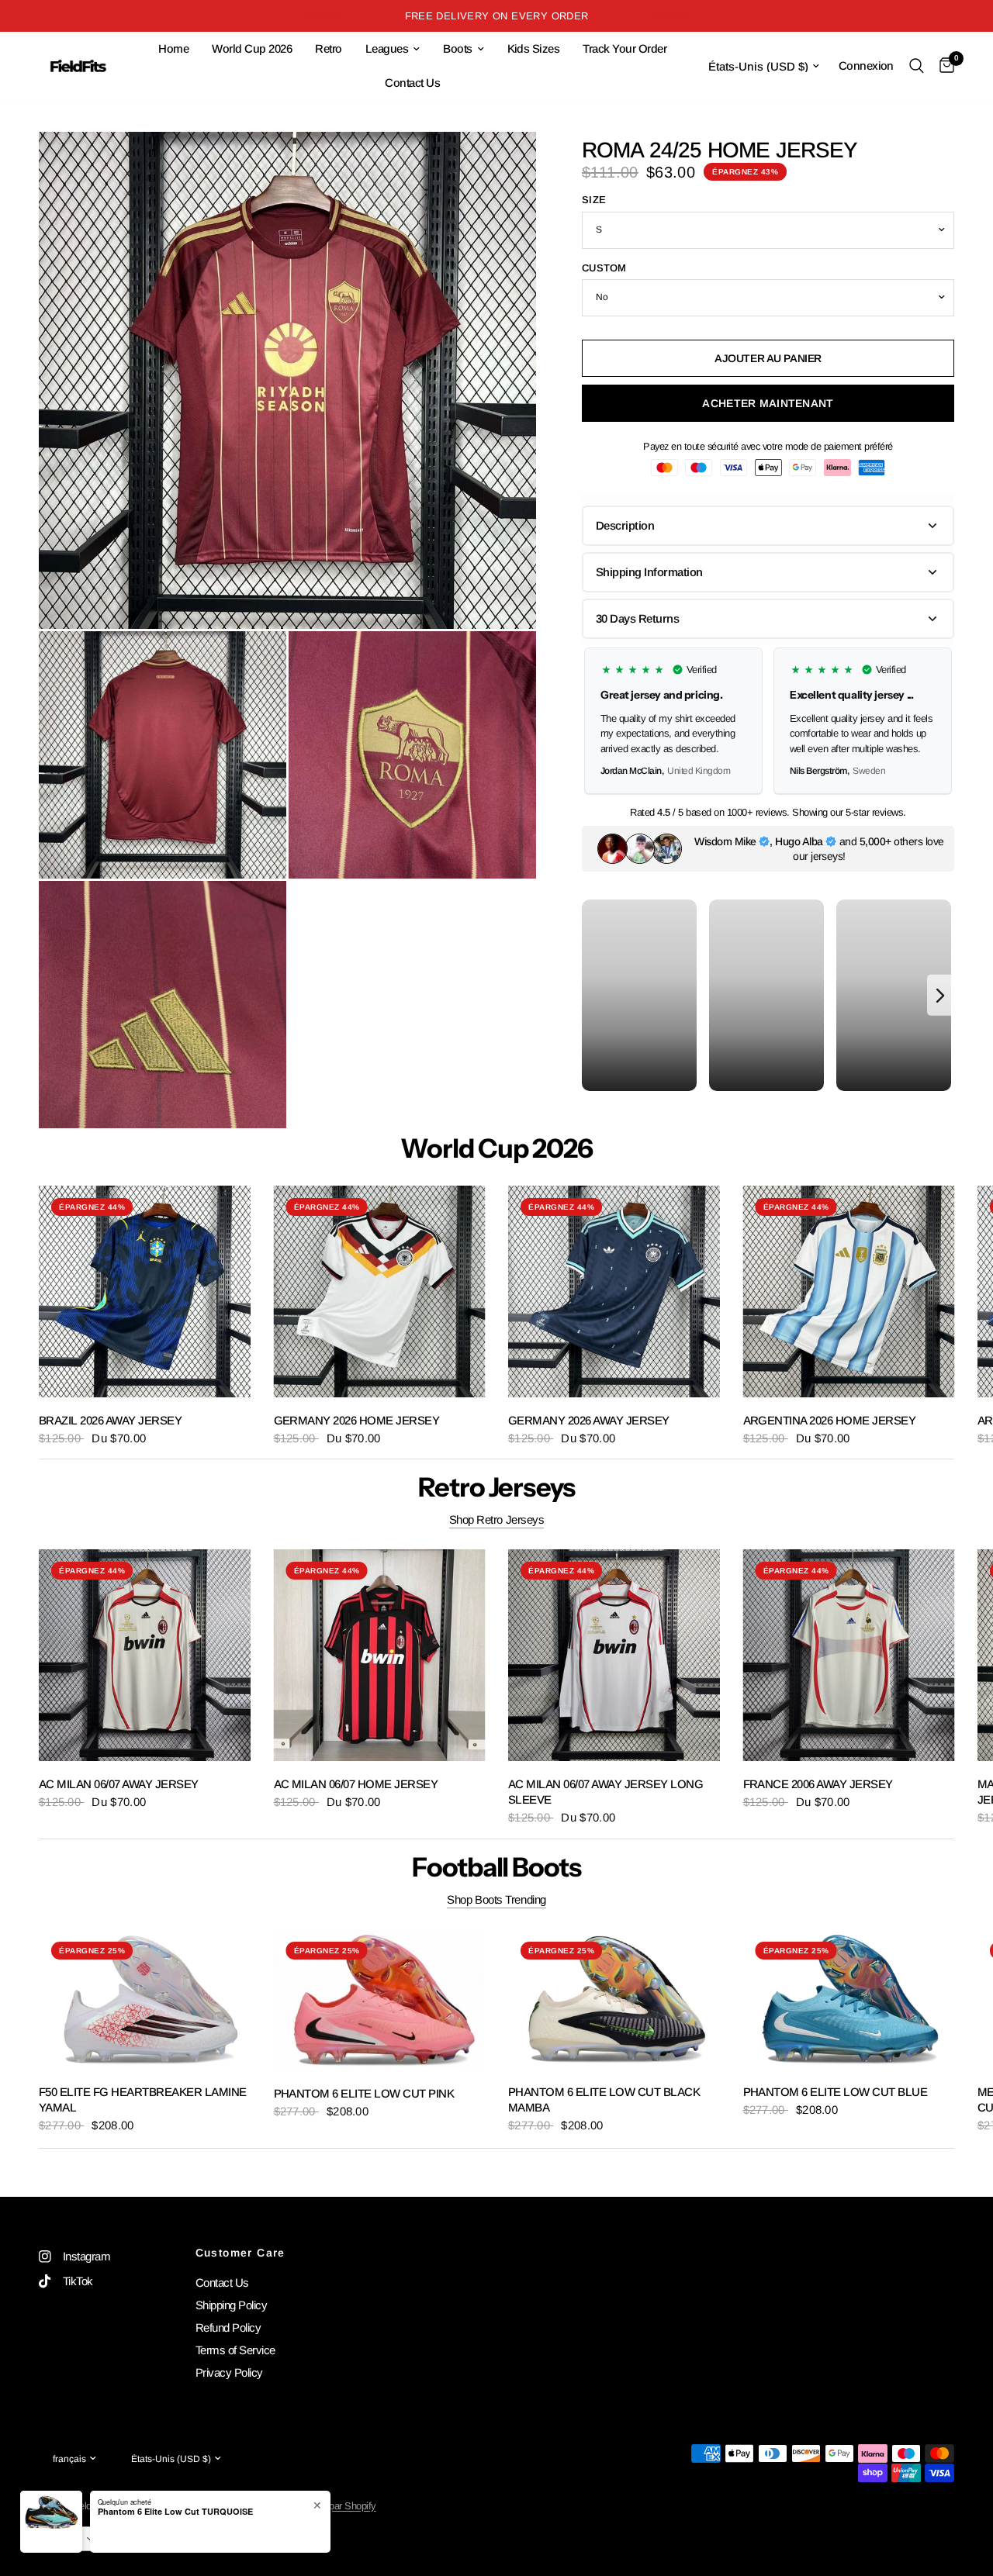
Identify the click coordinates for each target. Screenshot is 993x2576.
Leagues (387, 48)
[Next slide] (936, 720)
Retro (328, 48)
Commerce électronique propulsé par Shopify (284, 2506)
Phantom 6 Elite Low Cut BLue (836, 2091)
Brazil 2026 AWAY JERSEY (110, 1419)
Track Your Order (625, 48)
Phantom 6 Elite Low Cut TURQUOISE (175, 2552)
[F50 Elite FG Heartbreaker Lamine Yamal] (145, 1999)
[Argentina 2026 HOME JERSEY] (849, 1291)
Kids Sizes (534, 48)
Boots (457, 48)
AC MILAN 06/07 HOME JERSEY (356, 1783)
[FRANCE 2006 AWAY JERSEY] (849, 1655)
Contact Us (412, 83)
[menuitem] (173, 49)
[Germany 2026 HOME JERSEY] (380, 1291)
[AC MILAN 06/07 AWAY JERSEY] (145, 1655)
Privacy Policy (229, 2372)
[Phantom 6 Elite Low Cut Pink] (380, 2000)
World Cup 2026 (252, 48)
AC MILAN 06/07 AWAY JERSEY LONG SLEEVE (605, 1791)
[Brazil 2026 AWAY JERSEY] (145, 1291)
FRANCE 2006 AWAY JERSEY (818, 1783)
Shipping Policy (231, 2305)
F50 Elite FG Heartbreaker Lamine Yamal (143, 2099)
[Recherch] (917, 66)
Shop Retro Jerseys (497, 1519)
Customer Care (240, 2253)
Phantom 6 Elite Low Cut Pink (364, 2093)
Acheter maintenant (768, 403)
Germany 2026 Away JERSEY (589, 1419)
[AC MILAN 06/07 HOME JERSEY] (380, 1655)
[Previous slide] (600, 720)
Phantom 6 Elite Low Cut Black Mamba (604, 2099)
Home (173, 48)
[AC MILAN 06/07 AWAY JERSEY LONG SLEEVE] (614, 1655)
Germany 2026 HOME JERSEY (357, 1419)
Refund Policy (228, 2327)
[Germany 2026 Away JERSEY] (614, 1291)
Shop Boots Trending (496, 1899)
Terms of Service (235, 2350)
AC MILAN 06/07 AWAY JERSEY (119, 1783)
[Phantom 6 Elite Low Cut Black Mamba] (614, 1999)
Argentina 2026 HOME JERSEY (830, 1419)
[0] (943, 66)
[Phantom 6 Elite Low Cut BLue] (849, 1999)
